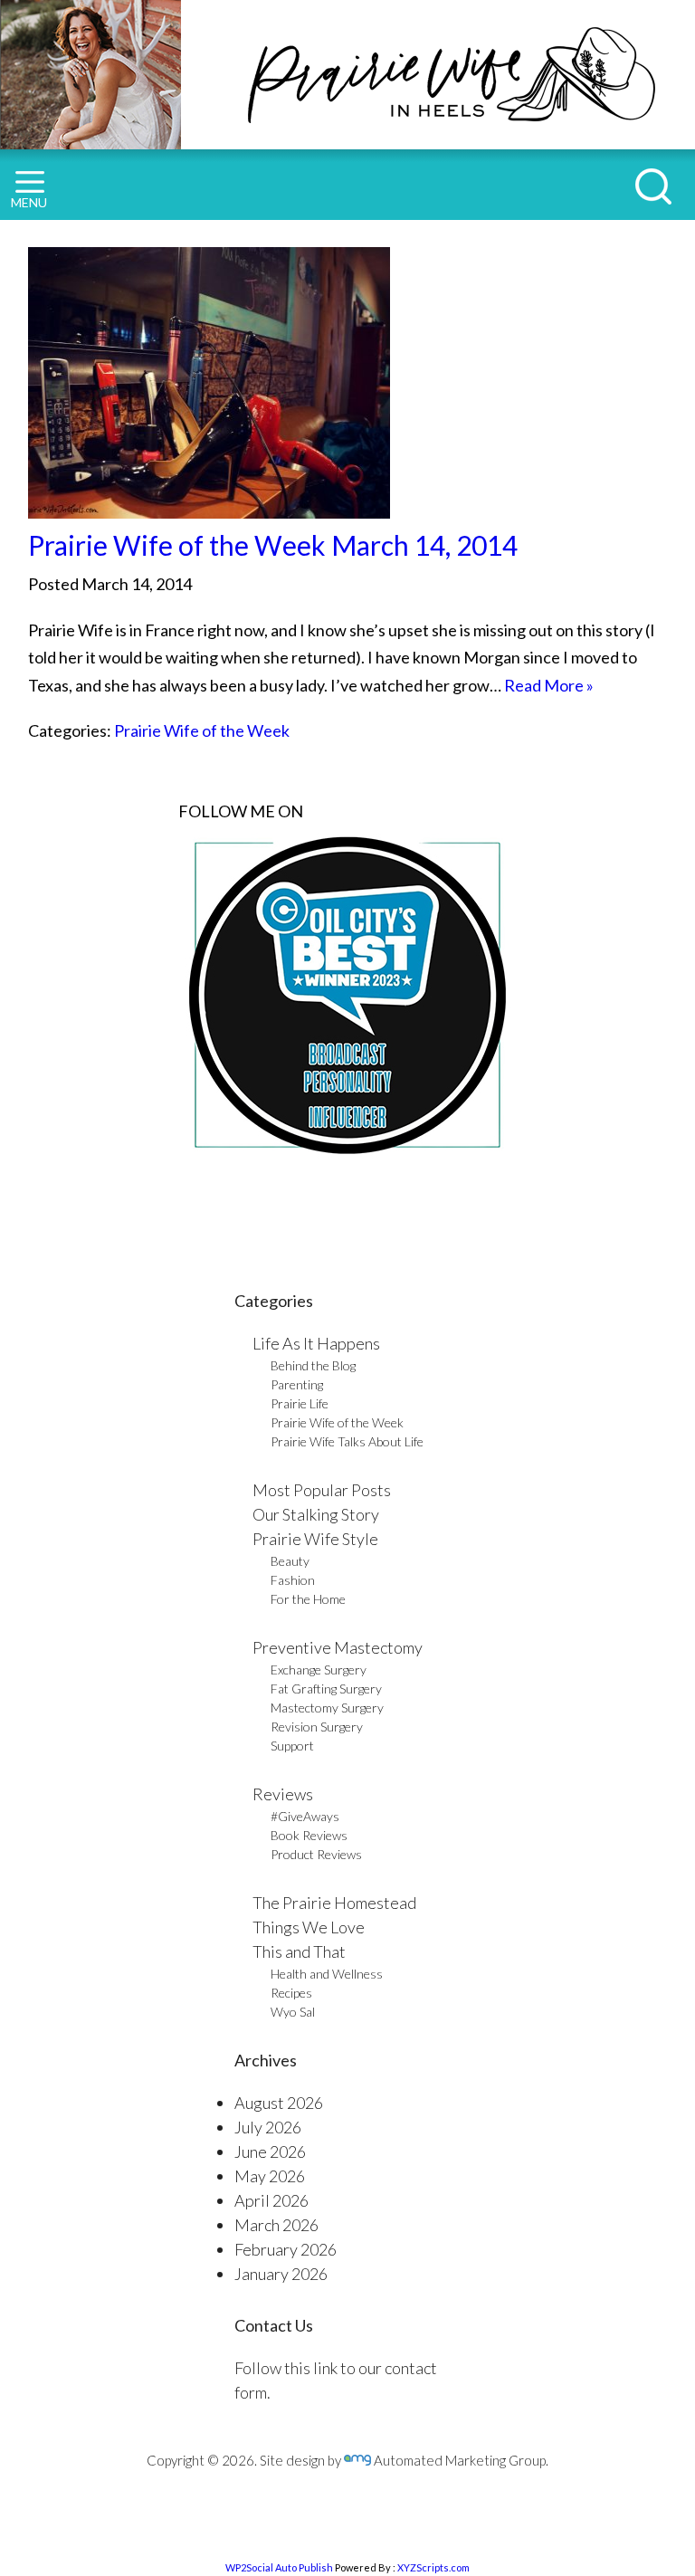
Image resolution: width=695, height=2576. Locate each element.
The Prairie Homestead (334, 1903)
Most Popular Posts (322, 1490)
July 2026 (268, 2127)
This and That (299, 1951)
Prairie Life (300, 1403)
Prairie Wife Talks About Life (347, 1441)
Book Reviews (309, 1835)
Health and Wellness (327, 1974)
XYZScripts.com (433, 2567)
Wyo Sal (293, 2012)
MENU (29, 202)
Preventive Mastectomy (338, 1647)
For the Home (308, 1599)
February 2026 (286, 2249)
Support (292, 1746)
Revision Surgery (317, 1727)
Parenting (297, 1384)
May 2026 (270, 2176)
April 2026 (271, 2200)
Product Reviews (316, 1854)
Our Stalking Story (316, 1514)
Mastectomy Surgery (327, 1708)
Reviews (283, 1794)
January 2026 (281, 2274)
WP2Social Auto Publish (279, 2567)
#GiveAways (305, 1816)
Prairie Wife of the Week (202, 730)
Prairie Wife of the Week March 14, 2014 (273, 545)
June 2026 (270, 2151)
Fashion (293, 1580)
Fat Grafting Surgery (326, 1689)
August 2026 (279, 2103)
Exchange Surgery (319, 1670)
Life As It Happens (316, 1343)
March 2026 (276, 2225)
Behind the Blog (313, 1365)
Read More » (549, 685)
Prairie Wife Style (315, 1539)
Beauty (290, 1561)
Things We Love (309, 1927)
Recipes (291, 1993)
